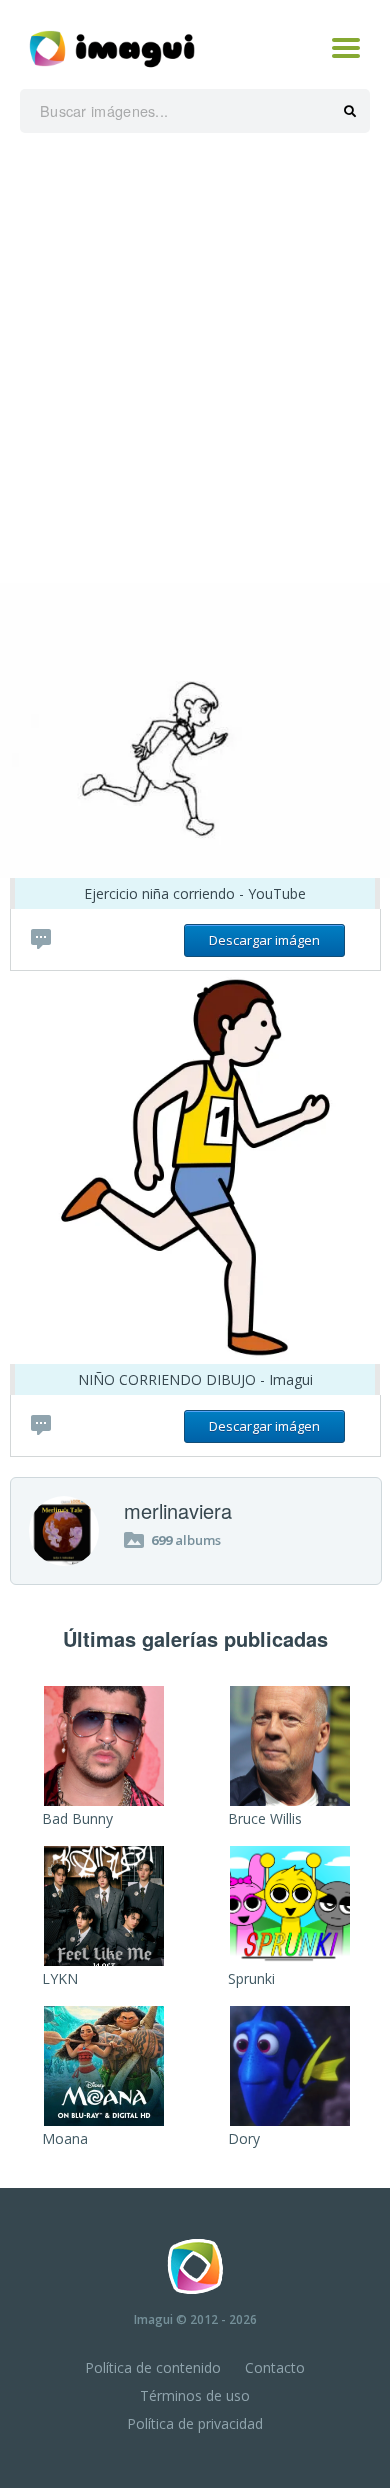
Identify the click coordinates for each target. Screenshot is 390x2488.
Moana (65, 2138)
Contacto (275, 2367)
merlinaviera (178, 1510)
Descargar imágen (264, 940)
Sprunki (251, 1978)
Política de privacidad (195, 2423)
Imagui (153, 2319)
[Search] (350, 112)
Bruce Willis (265, 1818)
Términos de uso (195, 2395)
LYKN (60, 1978)
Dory (244, 2138)
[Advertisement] (195, 358)
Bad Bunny (77, 1818)
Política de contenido (153, 2367)
